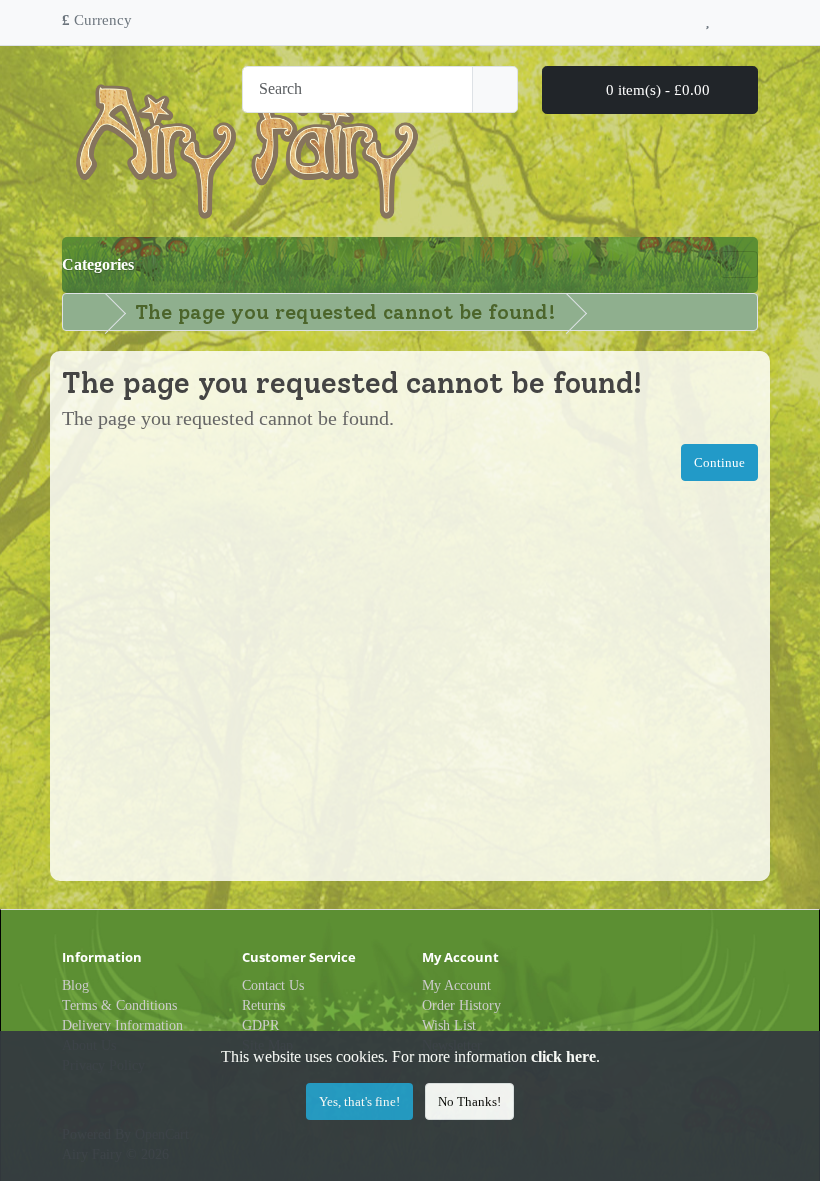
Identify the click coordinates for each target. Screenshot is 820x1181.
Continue (719, 462)
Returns (263, 1005)
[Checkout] (752, 17)
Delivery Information (122, 1025)
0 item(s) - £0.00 (656, 90)
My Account (456, 985)
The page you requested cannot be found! (345, 312)
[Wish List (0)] (707, 17)
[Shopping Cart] (728, 17)
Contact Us (273, 985)
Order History (461, 1005)
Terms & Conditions (119, 1005)
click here (563, 1056)
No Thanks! (469, 1101)
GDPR (260, 1025)
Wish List (449, 1025)
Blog (75, 985)
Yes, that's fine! (359, 1101)
